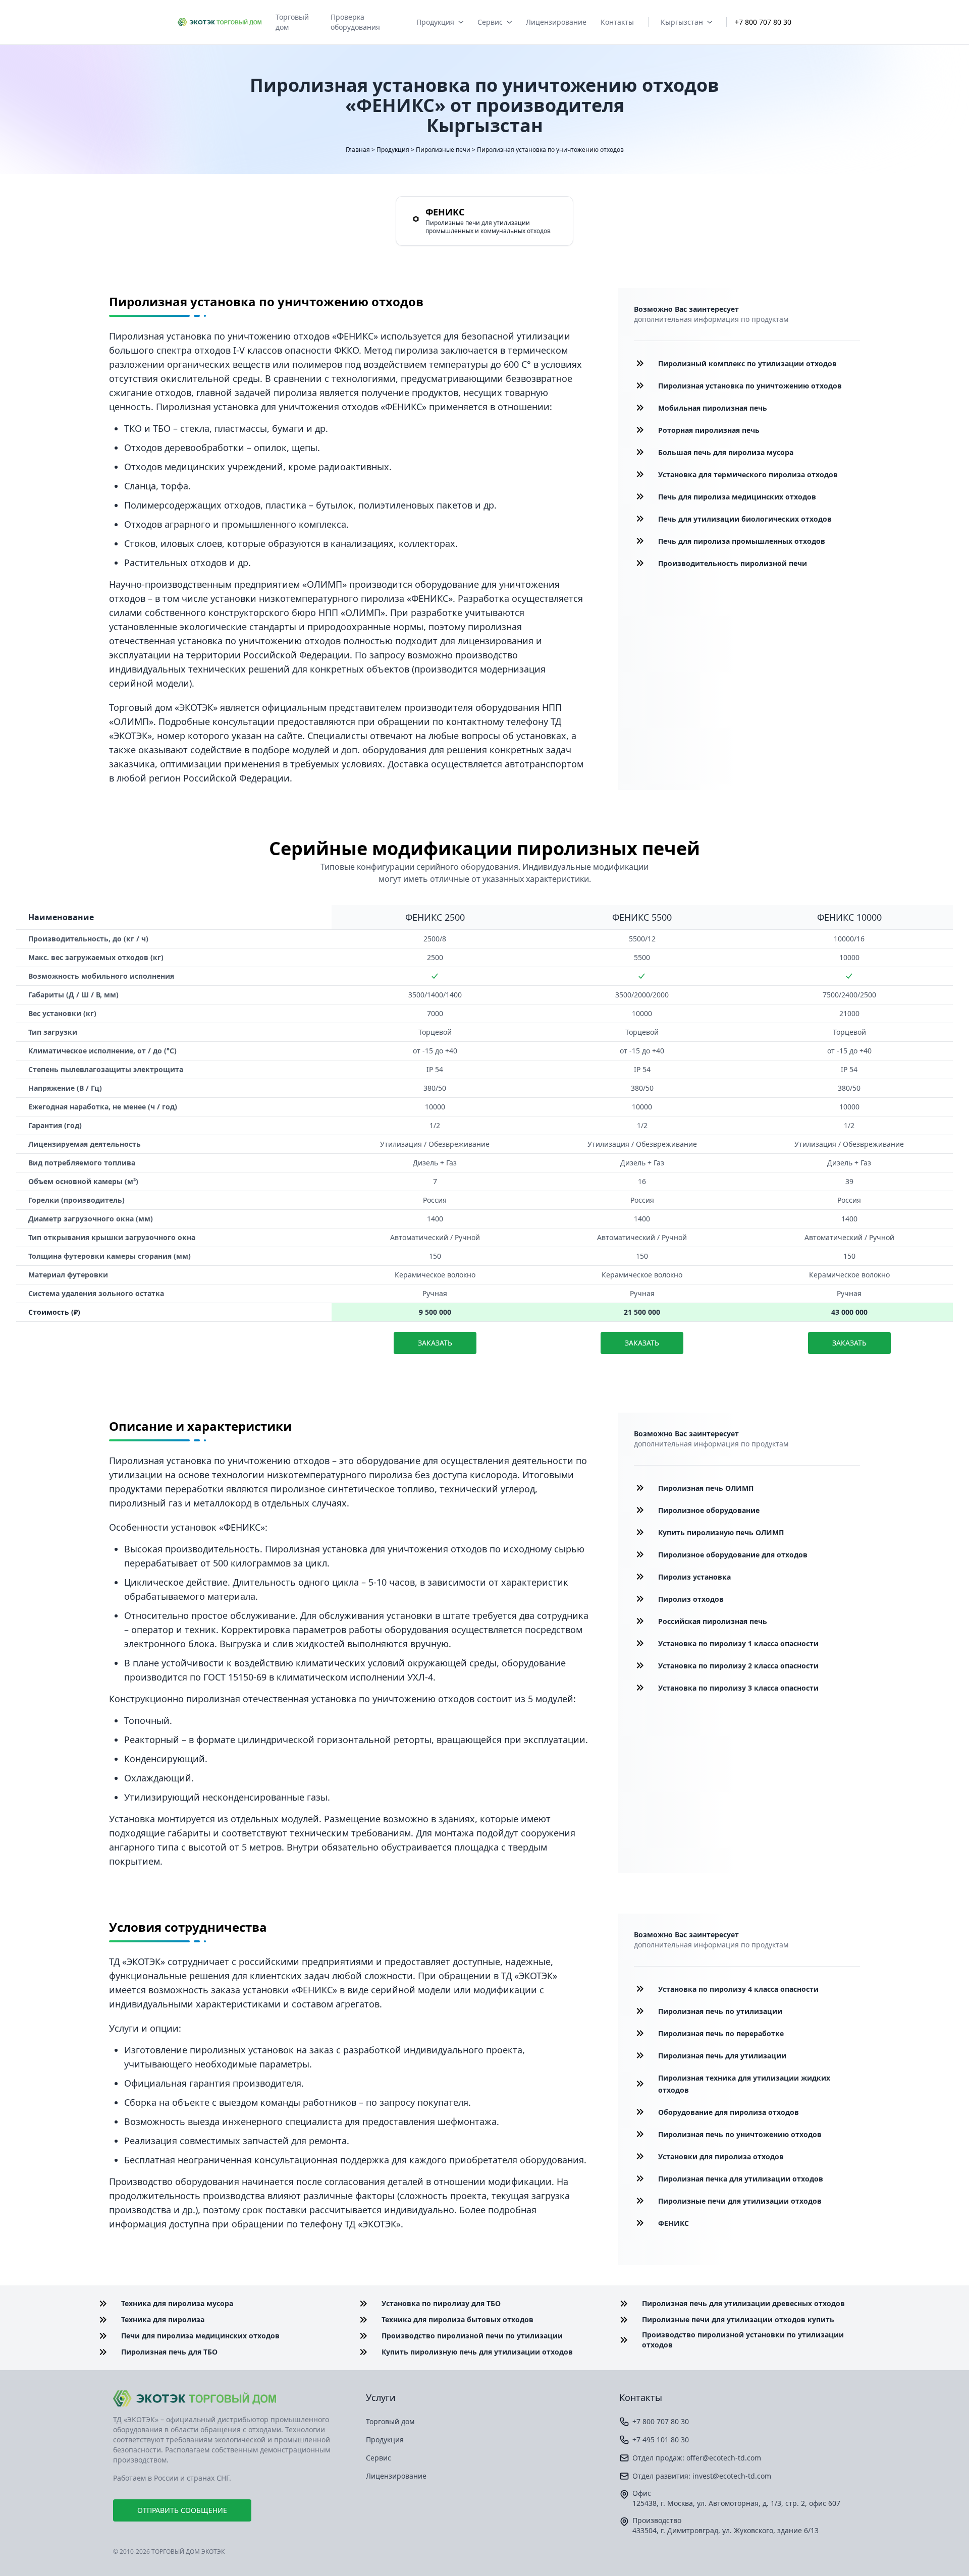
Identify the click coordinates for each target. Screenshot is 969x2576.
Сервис (490, 22)
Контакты (617, 22)
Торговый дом (292, 22)
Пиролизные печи (443, 150)
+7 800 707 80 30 (763, 22)
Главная (358, 150)
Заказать (435, 1343)
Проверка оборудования (355, 22)
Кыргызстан (682, 22)
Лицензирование (556, 22)
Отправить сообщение (182, 2510)
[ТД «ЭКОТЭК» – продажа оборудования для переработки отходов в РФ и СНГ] (231, 2398)
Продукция (435, 22)
